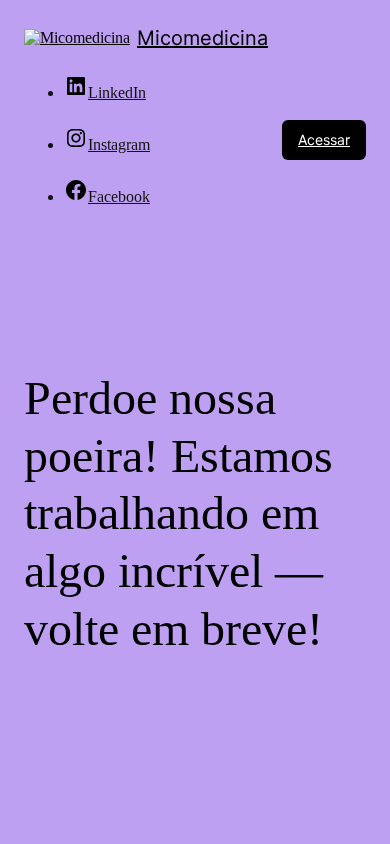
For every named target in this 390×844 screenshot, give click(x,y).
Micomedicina (202, 38)
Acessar (324, 139)
